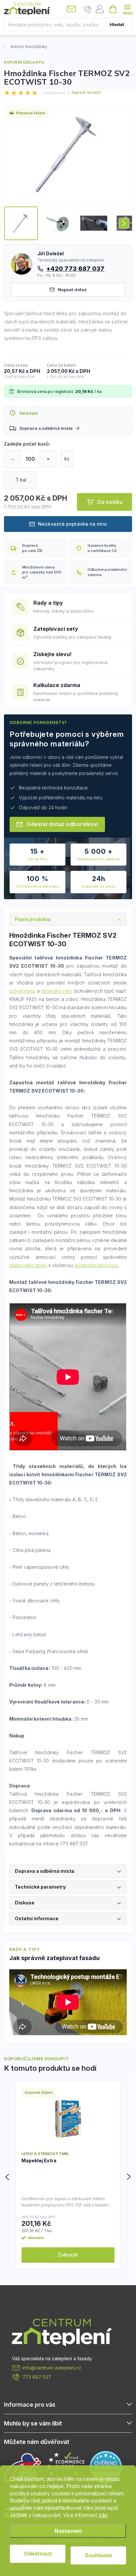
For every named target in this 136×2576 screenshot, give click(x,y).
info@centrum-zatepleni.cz (52, 2368)
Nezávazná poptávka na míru (72, 524)
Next (128, 2177)
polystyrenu (22, 991)
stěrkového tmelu (28, 1265)
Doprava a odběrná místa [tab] (45, 1871)
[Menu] (127, 9)
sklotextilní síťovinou (96, 1265)
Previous (8, 2177)
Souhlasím (98, 2555)
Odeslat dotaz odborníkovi (63, 824)
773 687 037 (37, 2377)
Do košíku (110, 502)
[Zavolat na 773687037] (88, 9)
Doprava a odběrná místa (46, 428)
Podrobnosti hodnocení (85, 93)
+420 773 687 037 (75, 268)
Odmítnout (38, 2554)
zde (103, 2515)
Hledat (117, 24)
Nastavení (68, 2531)
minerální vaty (56, 991)
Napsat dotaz (72, 290)
